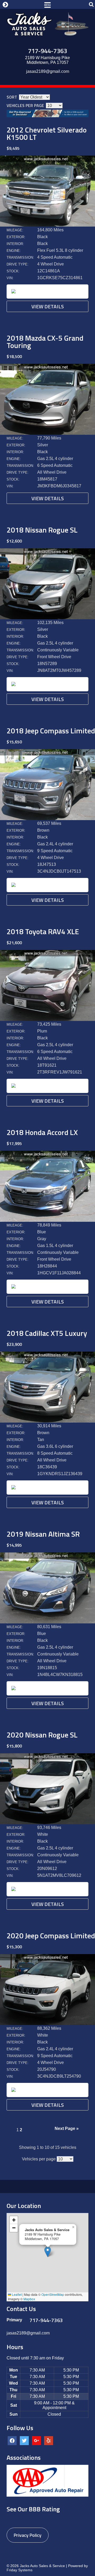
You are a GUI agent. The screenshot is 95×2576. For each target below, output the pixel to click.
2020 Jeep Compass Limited (51, 1936)
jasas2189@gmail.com (48, 71)
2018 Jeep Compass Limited (51, 731)
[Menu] (47, 4)
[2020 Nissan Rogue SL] (47, 1823)
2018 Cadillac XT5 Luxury (47, 1333)
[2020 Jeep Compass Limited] (47, 2024)
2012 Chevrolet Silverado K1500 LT (47, 133)
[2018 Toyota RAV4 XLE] (47, 1019)
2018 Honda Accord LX (42, 1132)
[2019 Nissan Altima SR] (47, 1622)
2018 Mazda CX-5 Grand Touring (45, 342)
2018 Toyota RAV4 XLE (43, 931)
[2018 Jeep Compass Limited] (47, 819)
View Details (48, 306)
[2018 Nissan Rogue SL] (47, 618)
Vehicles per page (25, 105)
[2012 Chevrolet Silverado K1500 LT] (47, 225)
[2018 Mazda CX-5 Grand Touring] (47, 433)
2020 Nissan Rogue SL (42, 1735)
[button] (48, 2252)
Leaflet (16, 2294)
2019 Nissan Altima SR (43, 1534)
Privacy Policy (28, 2535)
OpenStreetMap (53, 2294)
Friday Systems (20, 2570)
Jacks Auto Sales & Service (42, 2566)
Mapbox (29, 2299)
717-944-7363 (47, 51)
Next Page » (67, 2128)
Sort (12, 97)
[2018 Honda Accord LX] (47, 1220)
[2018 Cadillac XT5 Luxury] (47, 1421)
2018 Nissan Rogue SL (42, 530)
